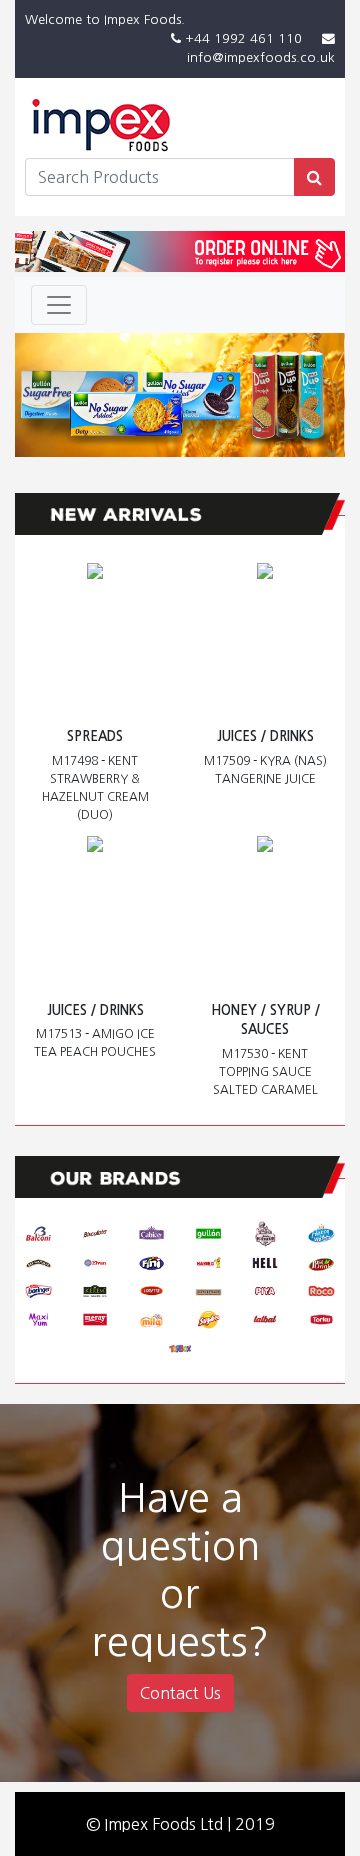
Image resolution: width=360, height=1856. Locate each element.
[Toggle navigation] (59, 305)
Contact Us (180, 1693)
